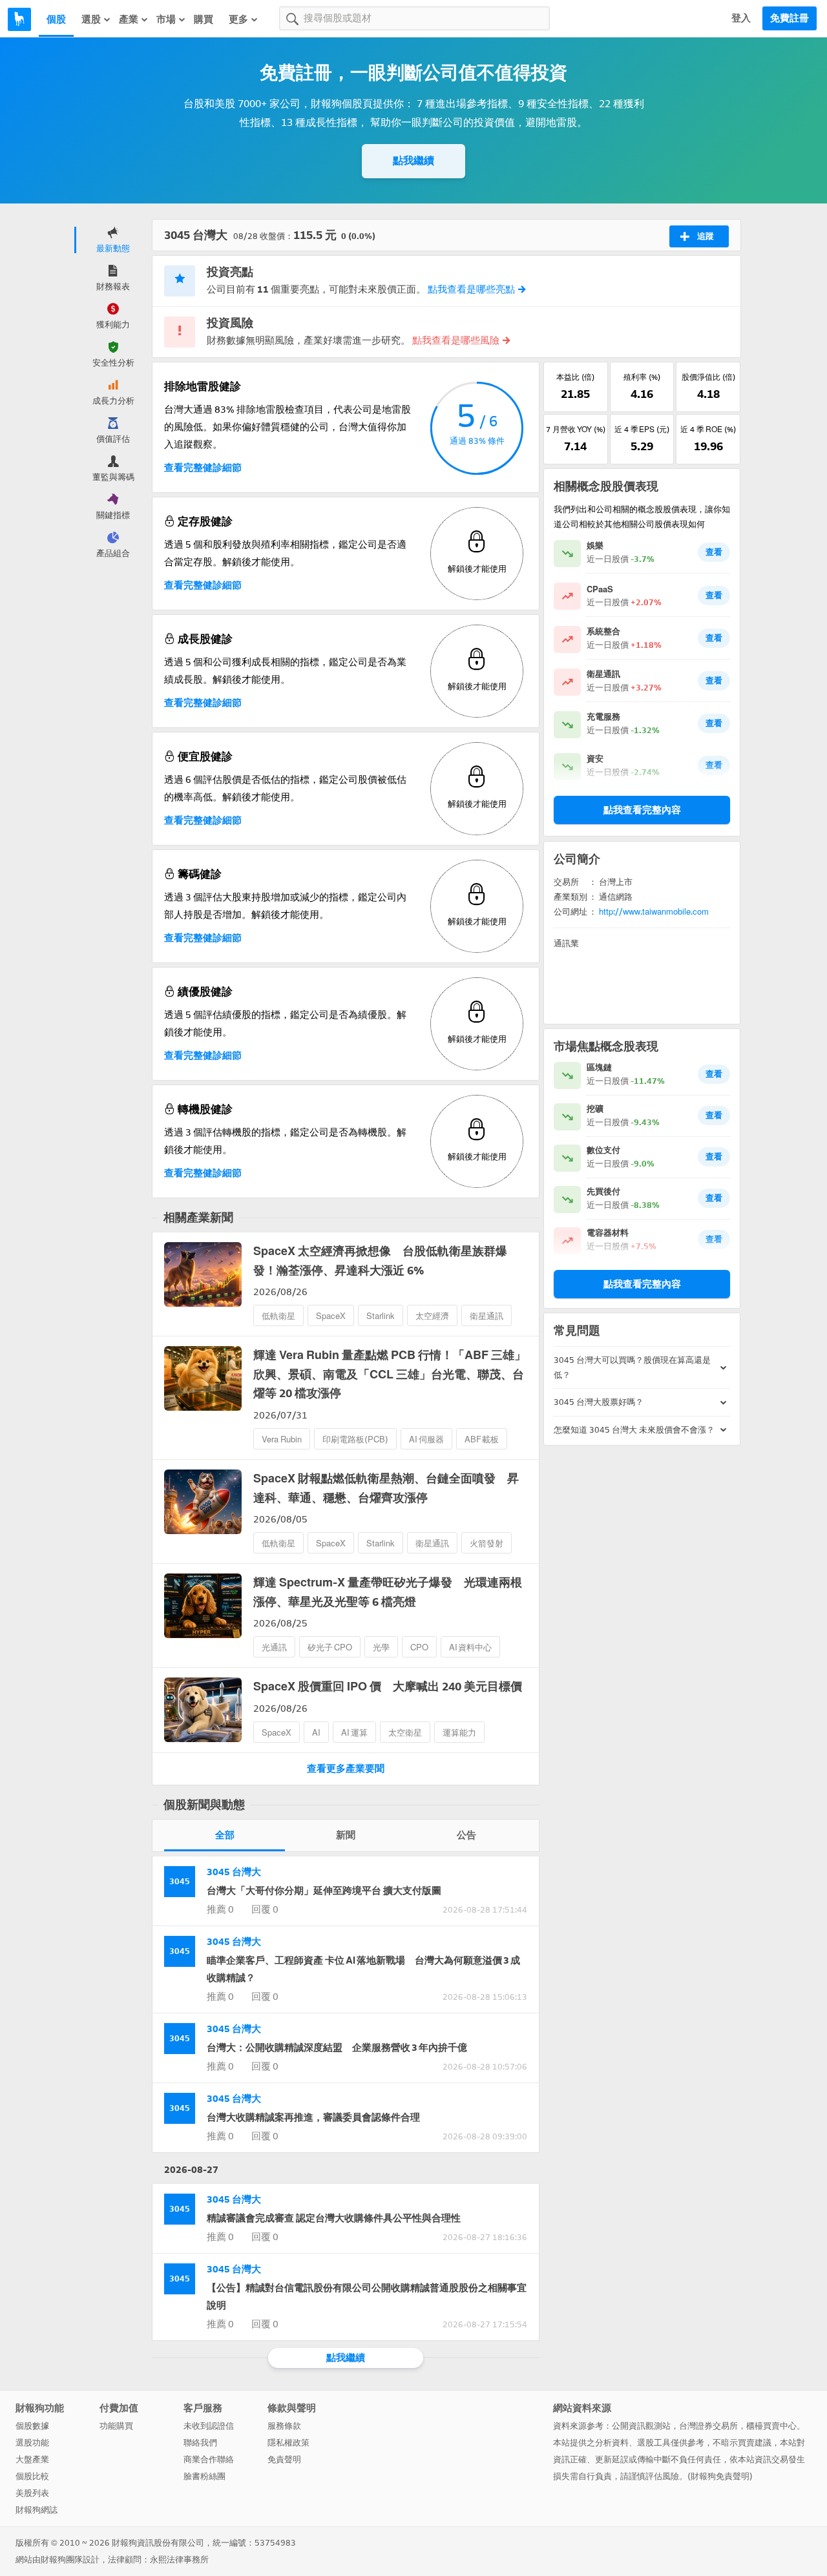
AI (316, 1733)
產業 (129, 19)
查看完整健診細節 (203, 468)
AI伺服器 (426, 1439)
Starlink (381, 1316)
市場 (166, 19)
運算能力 (459, 1733)
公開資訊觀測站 (641, 2426)
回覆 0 (265, 1909)
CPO (419, 1647)
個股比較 (32, 2476)
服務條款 (284, 2426)
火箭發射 (487, 1543)
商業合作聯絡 (209, 2459)
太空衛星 (405, 1733)
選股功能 (32, 2443)
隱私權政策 (288, 2443)
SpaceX (331, 1316)
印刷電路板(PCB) (355, 1439)
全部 (225, 1835)
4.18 (708, 394)
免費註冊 (790, 18)
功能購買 (116, 2426)
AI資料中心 (471, 1647)
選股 (91, 19)
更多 (238, 19)
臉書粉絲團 (204, 2476)
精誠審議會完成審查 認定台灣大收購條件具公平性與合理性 (334, 2218)
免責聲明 (284, 2459)
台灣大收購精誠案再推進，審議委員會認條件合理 (313, 2117)
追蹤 (706, 236)
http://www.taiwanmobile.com (654, 912)
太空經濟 (432, 1316)
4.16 (642, 394)
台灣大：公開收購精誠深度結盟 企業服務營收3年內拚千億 (337, 2048)
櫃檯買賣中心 (771, 2426)
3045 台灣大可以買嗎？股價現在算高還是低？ (632, 1367)
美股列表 (32, 2493)
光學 (381, 1647)
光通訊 (274, 1647)
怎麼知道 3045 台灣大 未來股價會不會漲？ (634, 1430)
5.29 (642, 446)
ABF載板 (482, 1439)
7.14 (575, 446)
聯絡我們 (200, 2443)
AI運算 (354, 1733)
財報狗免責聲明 (720, 2476)
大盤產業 (32, 2459)
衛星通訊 (487, 1316)
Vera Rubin (282, 1439)
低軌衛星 (278, 1316)
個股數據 (32, 2426)
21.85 (575, 394)
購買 (204, 19)
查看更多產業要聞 (346, 1769)
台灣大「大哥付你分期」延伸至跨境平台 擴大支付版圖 (324, 1891)
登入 (741, 18)
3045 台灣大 (234, 1872)
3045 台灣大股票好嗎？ (599, 1402)
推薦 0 (220, 1909)
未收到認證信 (209, 2426)
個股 (56, 19)
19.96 (708, 446)
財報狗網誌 (37, 2510)
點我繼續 (413, 161)
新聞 (346, 1835)
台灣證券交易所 (708, 2426)
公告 (466, 1835)
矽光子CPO (330, 1647)
